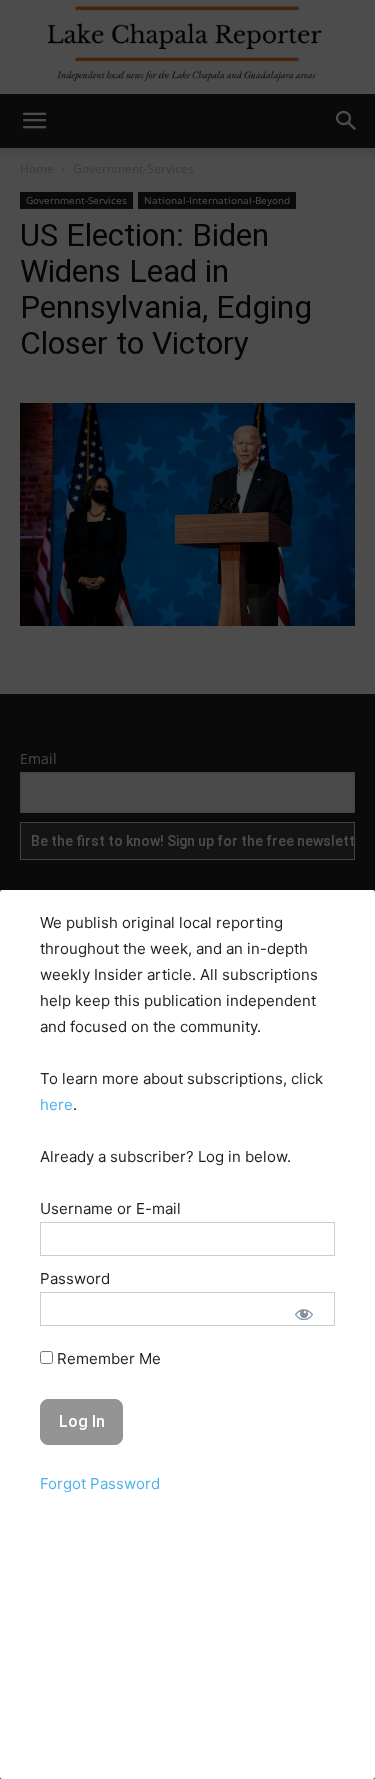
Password (75, 1278)
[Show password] (304, 1314)
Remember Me (107, 1358)
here (56, 1104)
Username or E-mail (110, 1208)
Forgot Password (100, 1483)
